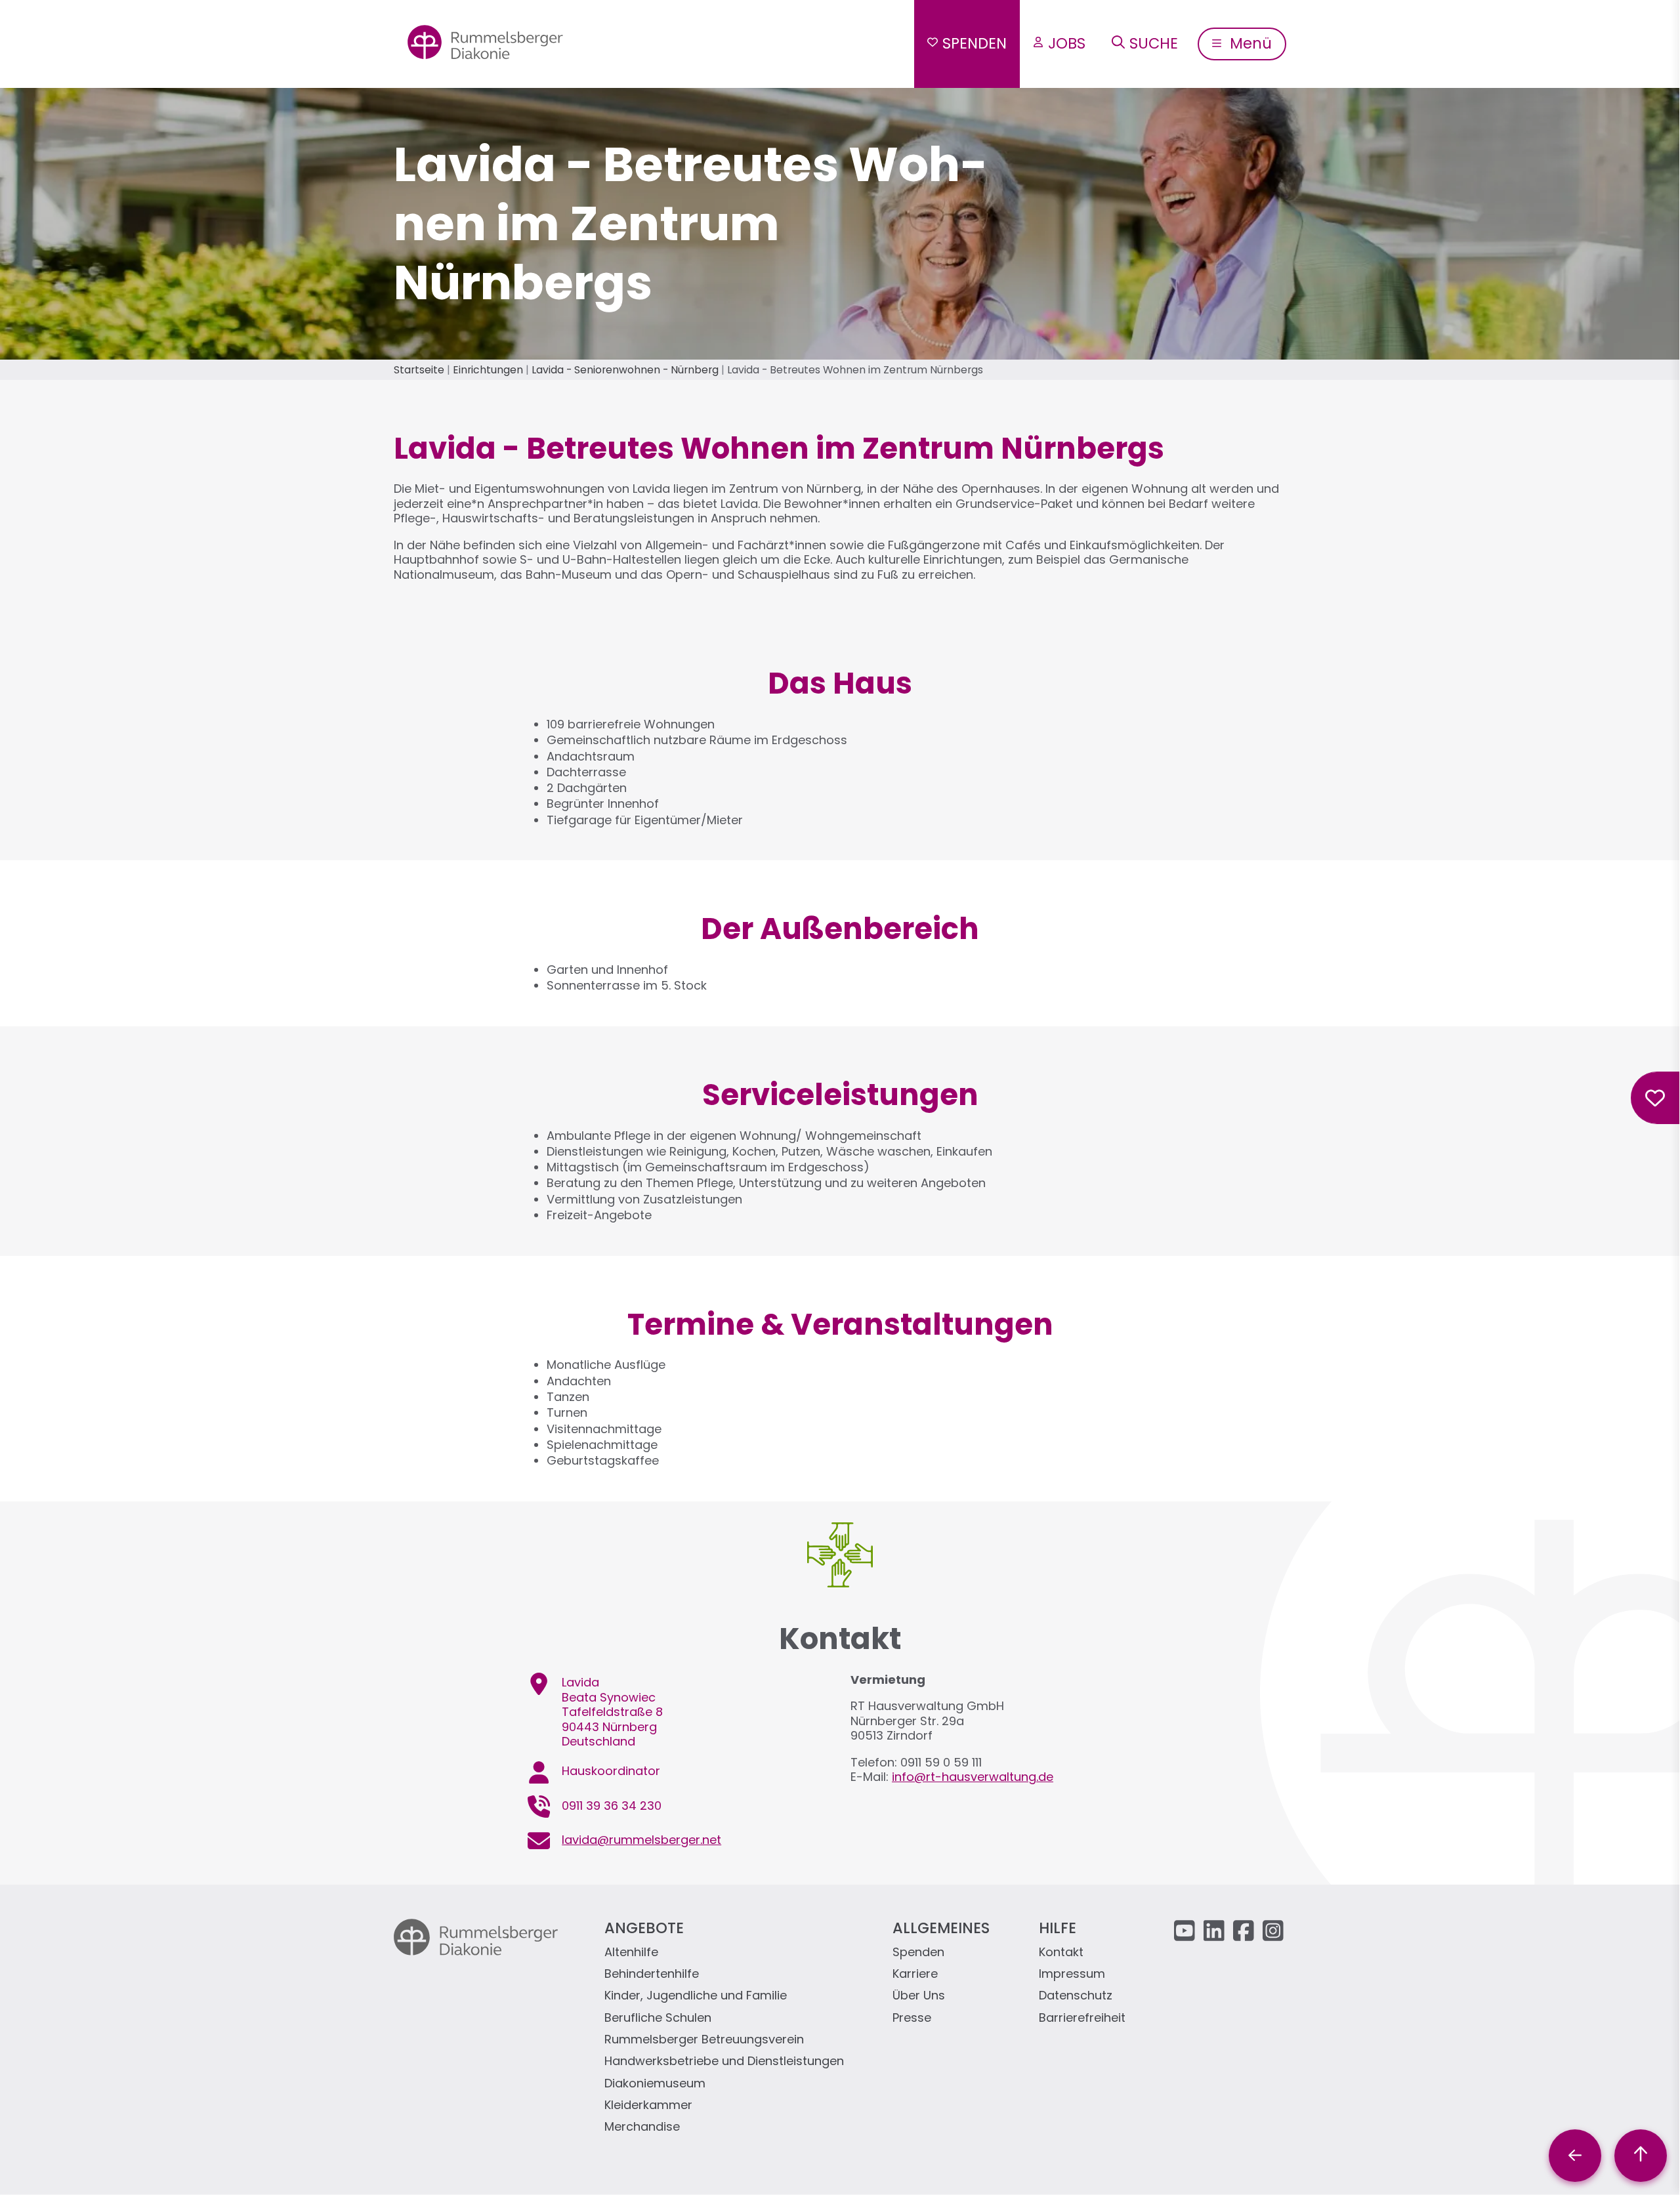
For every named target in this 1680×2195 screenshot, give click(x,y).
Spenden (975, 43)
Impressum (1072, 1974)
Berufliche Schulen (658, 2018)
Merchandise (642, 2127)
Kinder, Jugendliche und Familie (696, 1996)
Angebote (644, 1928)
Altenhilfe (631, 1953)
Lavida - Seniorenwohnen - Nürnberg (625, 370)
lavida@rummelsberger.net (641, 1840)
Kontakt (1061, 1953)
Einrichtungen (488, 370)
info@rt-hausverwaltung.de (973, 1777)
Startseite (419, 370)
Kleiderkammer (648, 2105)
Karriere (915, 1974)
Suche (1154, 43)
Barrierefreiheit (1082, 2018)
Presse (912, 2018)
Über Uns (919, 1996)
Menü (1249, 43)
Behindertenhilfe (652, 1974)
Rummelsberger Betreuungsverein (704, 2040)
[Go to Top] (1641, 2156)
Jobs (1067, 43)
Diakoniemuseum (655, 2084)
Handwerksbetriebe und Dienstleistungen (724, 2061)
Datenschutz (1076, 1996)
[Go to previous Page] (1575, 2156)
